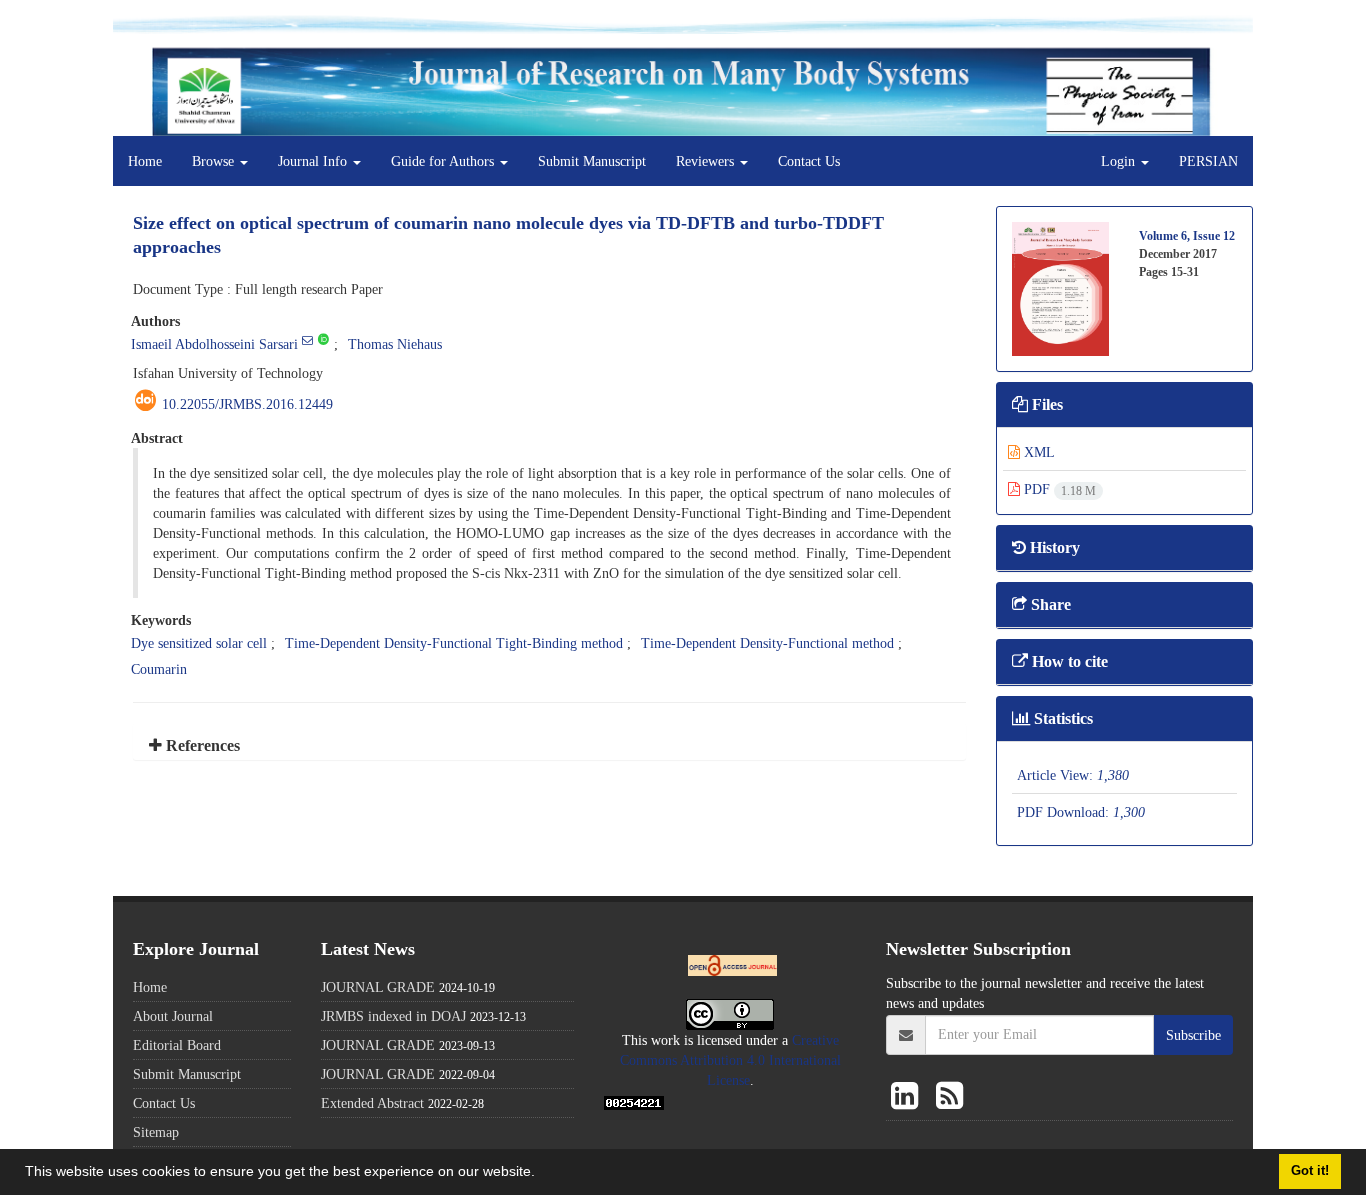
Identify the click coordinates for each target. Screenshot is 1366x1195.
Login (1120, 161)
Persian (1208, 161)
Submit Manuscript (592, 161)
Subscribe (1193, 1035)
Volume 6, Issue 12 (1187, 235)
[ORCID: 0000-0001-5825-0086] (323, 340)
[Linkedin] (908, 1097)
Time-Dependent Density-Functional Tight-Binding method (454, 643)
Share (1049, 604)
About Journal (173, 1016)
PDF (1058, 489)
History (1053, 547)
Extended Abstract (372, 1103)
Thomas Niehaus (395, 344)
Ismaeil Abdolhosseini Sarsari (214, 344)
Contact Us (809, 161)
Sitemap (156, 1132)
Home (145, 161)
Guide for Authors (444, 161)
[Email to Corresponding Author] (307, 340)
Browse (215, 161)
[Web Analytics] (634, 1101)
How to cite (1068, 661)
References (201, 745)
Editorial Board (177, 1045)
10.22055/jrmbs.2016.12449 (247, 404)
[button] (542, 1174)
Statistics (1061, 718)
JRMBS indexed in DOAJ (393, 1016)
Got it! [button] (1310, 1171)
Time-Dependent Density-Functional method (767, 643)
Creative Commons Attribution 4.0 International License (730, 1060)
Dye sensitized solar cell (199, 643)
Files (1045, 404)
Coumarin (159, 669)
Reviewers (707, 161)
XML (1037, 452)
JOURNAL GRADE (378, 987)
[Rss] (949, 1097)
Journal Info (314, 161)
